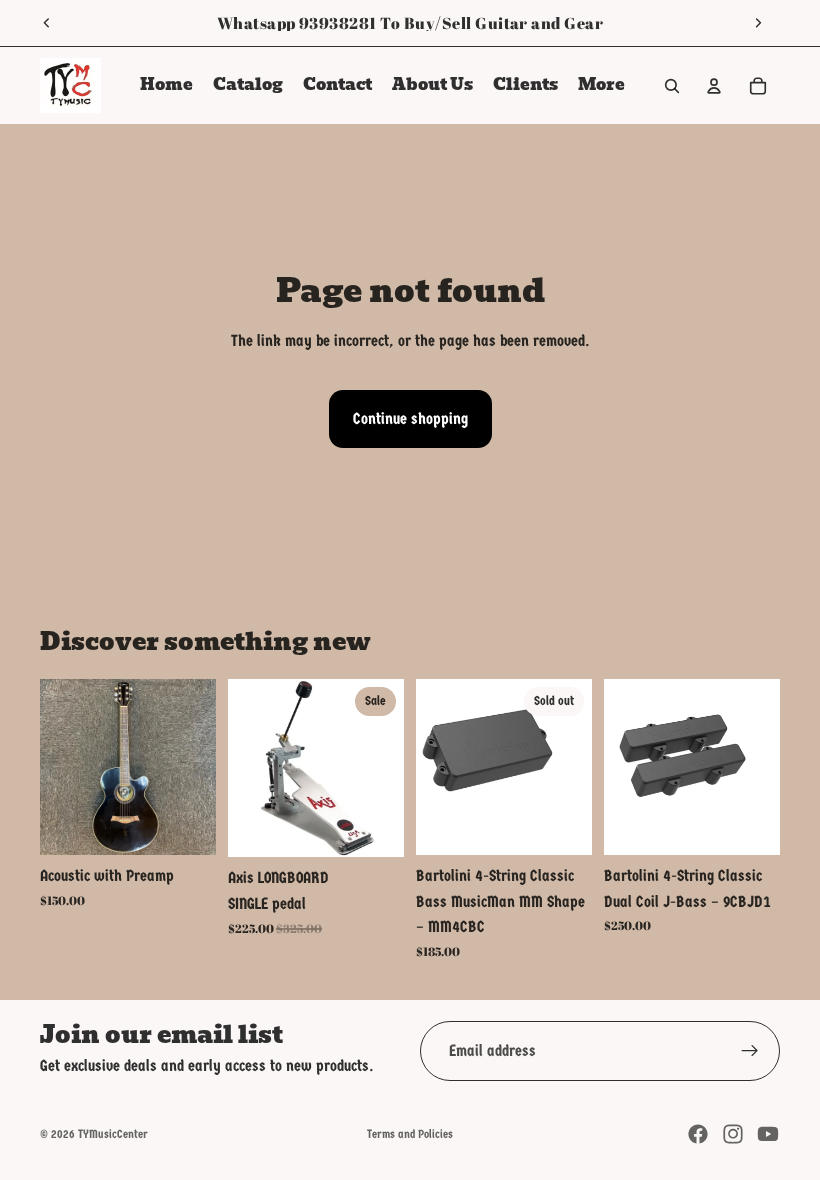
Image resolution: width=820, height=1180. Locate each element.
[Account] (714, 86)
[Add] (185, 824)
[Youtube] (768, 1134)
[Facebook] (698, 1134)
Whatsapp (256, 23)
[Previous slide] (47, 23)
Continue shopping (410, 418)
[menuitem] (601, 86)
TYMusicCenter (113, 1134)
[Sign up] (750, 1051)
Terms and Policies (410, 1134)
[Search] (672, 86)
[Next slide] (758, 23)
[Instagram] (733, 1134)
